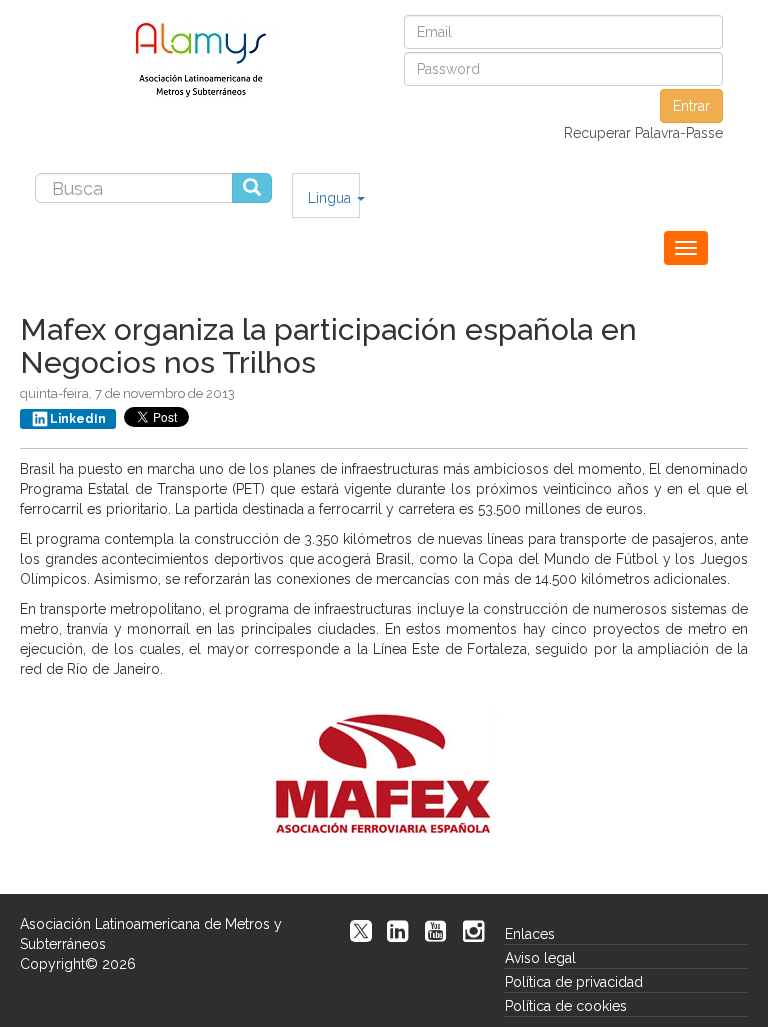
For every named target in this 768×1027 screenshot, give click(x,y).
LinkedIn (78, 419)
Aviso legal (540, 958)
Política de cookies (566, 1006)
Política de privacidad (574, 982)
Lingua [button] (331, 198)
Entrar (691, 106)
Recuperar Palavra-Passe (643, 133)
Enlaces (530, 934)
